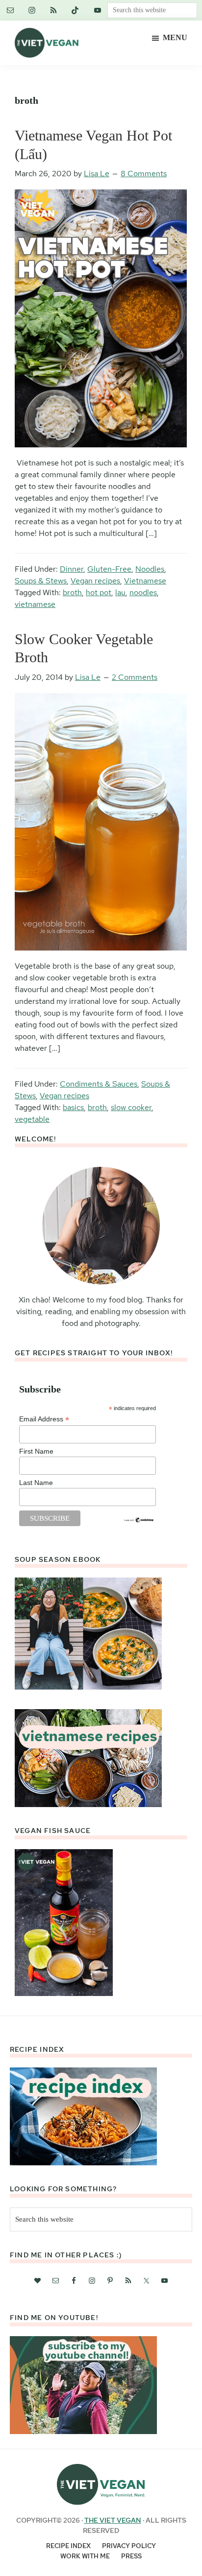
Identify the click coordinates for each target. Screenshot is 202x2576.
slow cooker (131, 1107)
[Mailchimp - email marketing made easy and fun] (139, 1521)
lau (120, 592)
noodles (143, 592)
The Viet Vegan (113, 2520)
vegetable (32, 1119)
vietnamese (35, 604)
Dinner (72, 569)
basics (73, 1107)
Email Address (44, 1419)
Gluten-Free (109, 569)
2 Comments (135, 677)
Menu (175, 37)
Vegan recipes (95, 581)
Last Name (36, 1483)
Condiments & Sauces (99, 1084)
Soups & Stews (41, 581)
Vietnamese (145, 581)
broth (72, 592)
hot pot (99, 592)
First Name (36, 1451)
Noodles (150, 569)
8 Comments (144, 174)
